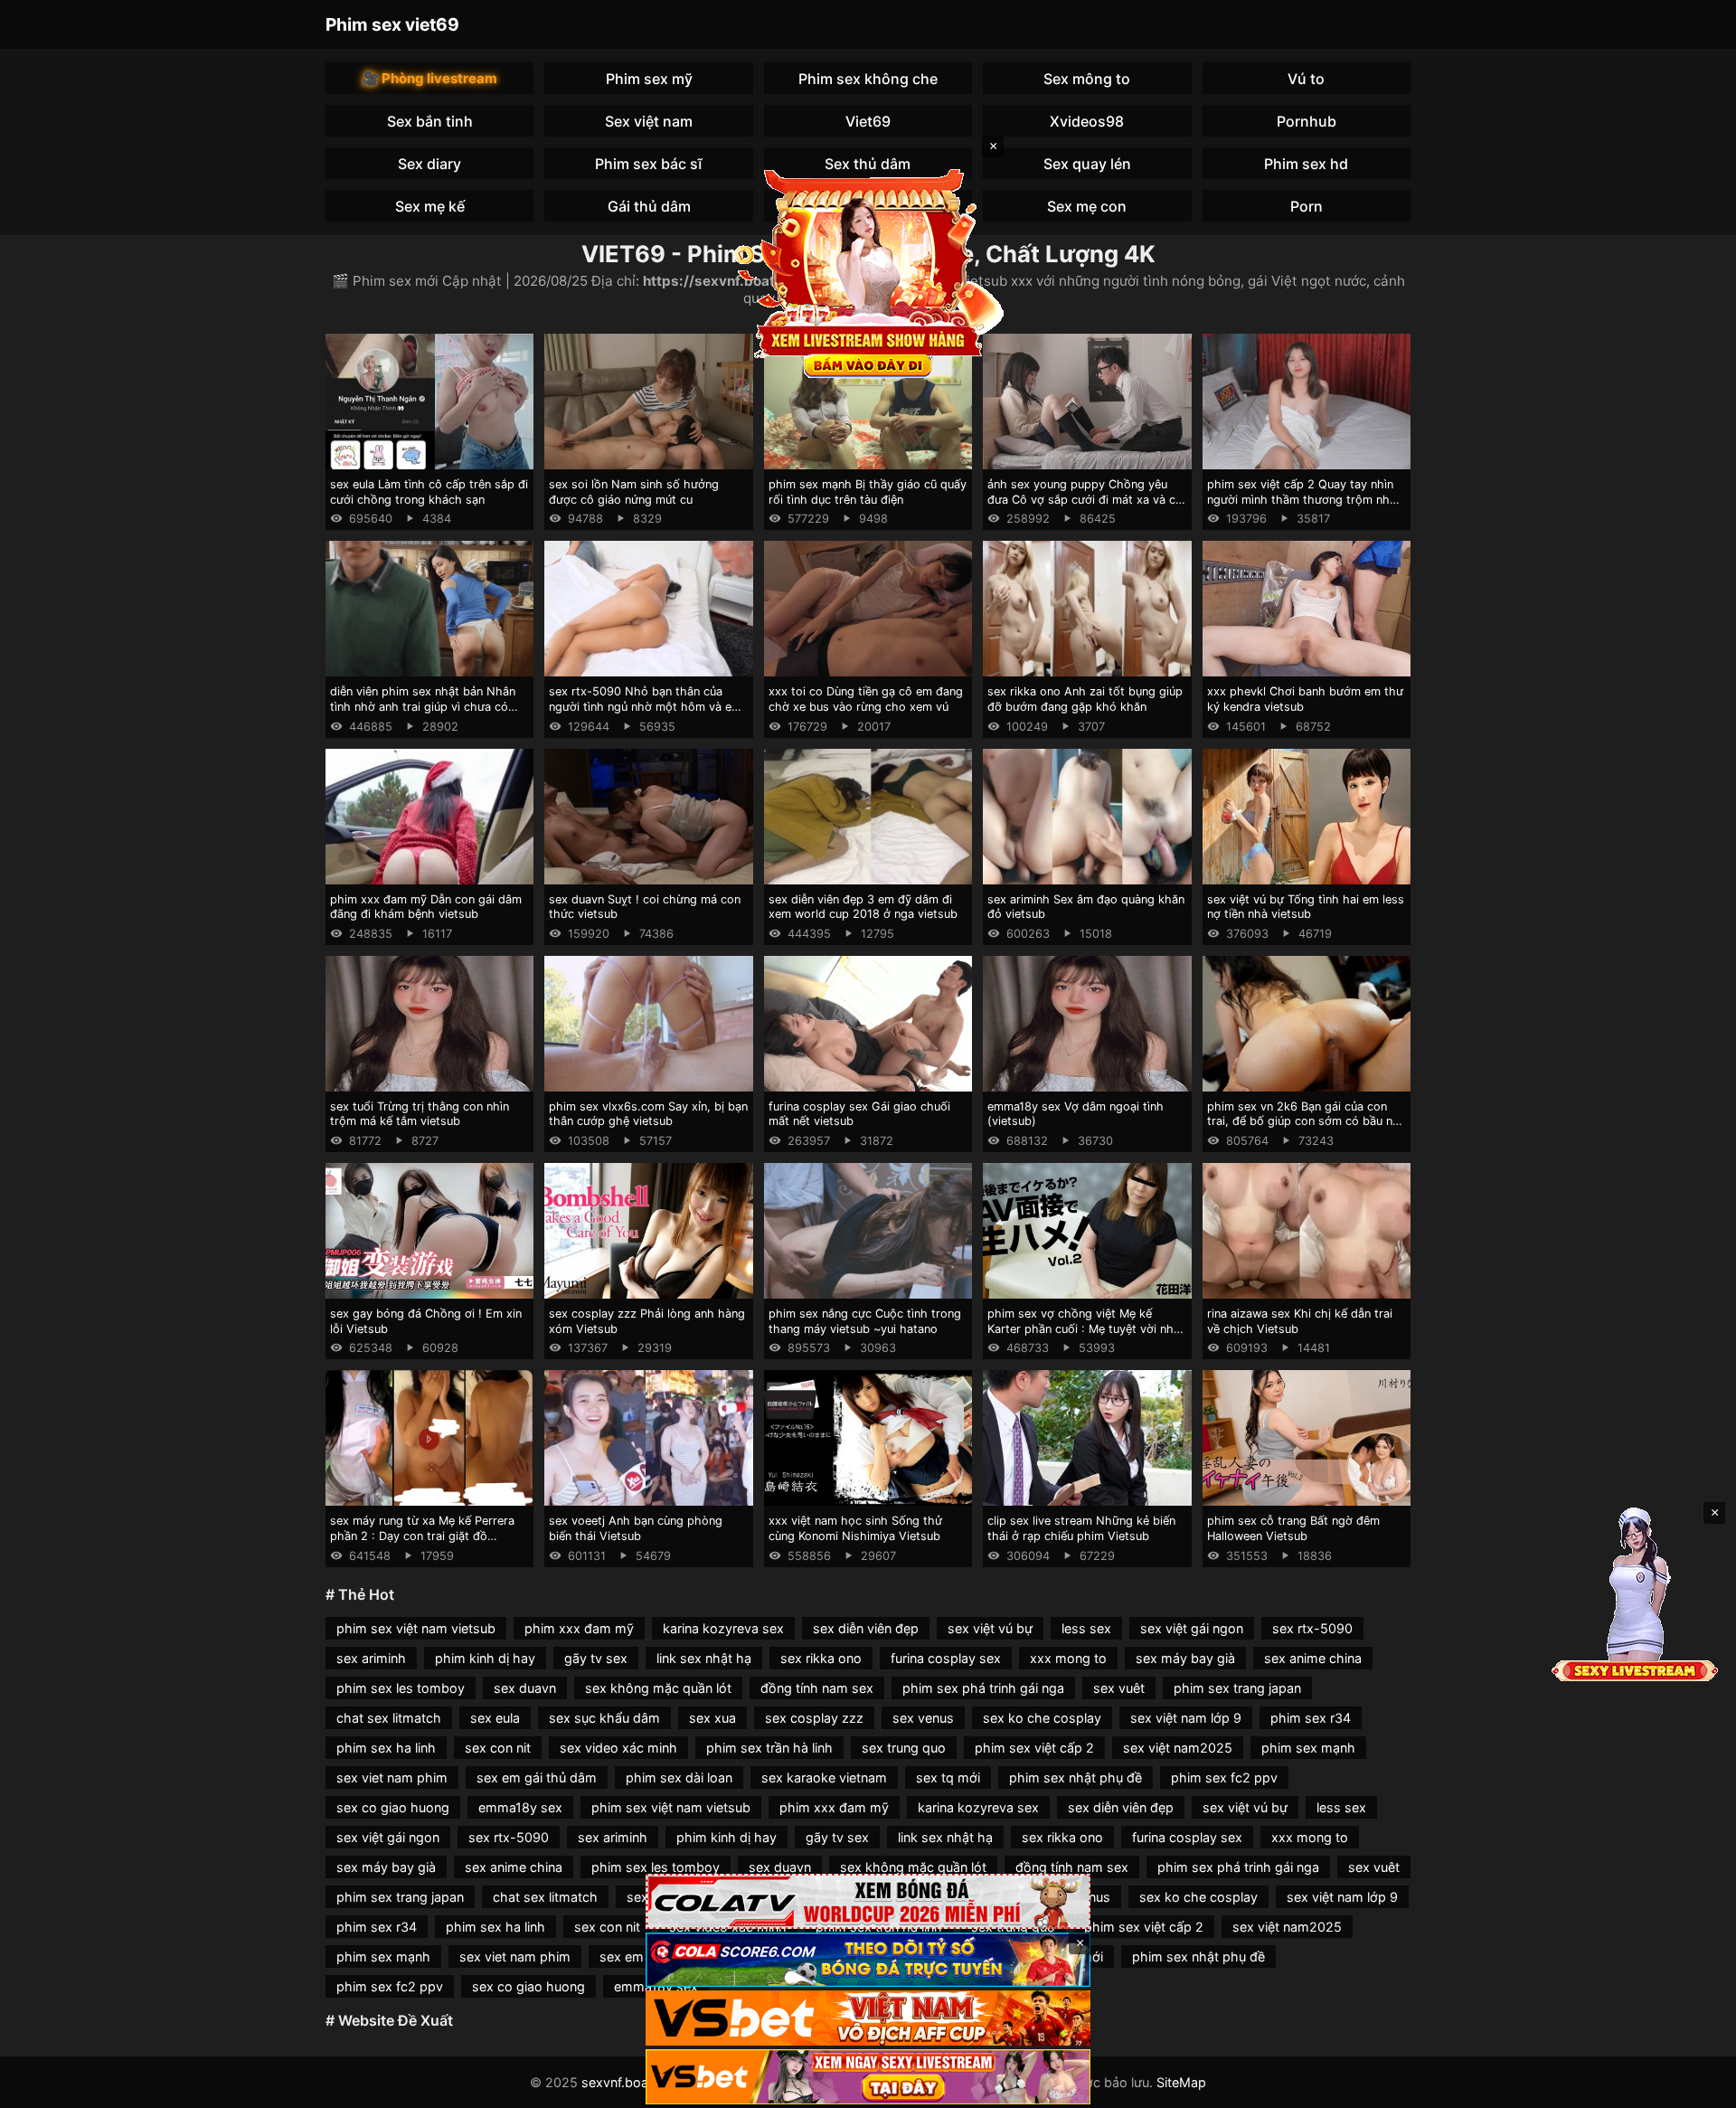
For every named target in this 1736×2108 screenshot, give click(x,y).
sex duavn (525, 1688)
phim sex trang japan (1237, 1688)
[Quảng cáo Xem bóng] (868, 1901)
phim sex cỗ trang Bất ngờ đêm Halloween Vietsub (1293, 1528)
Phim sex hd (1306, 164)
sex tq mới (948, 1777)
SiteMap (1181, 2082)
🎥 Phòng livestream (429, 78)
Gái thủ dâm (649, 206)
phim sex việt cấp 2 (1034, 1748)
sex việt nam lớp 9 (1186, 1718)
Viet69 (868, 121)
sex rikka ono (821, 1658)
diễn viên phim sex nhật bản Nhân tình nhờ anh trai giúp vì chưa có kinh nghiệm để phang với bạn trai (423, 706)
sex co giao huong (393, 1807)
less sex (1086, 1628)
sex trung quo (904, 1748)
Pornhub (1307, 121)
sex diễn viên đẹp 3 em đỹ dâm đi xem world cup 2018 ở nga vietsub (863, 907)
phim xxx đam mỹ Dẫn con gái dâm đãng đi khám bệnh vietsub (426, 907)
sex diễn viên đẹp (866, 1628)
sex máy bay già (1185, 1658)
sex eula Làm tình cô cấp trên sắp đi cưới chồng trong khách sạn (429, 492)
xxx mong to (1068, 1658)
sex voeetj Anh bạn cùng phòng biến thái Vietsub (636, 1528)
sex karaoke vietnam (824, 1777)
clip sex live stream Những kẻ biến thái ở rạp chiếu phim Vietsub (1081, 1528)
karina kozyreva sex (723, 1628)
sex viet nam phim (392, 1777)
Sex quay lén (1087, 164)
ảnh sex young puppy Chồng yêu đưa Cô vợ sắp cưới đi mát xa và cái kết (1086, 499)
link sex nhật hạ (704, 1658)
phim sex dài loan (679, 1777)
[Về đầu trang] (1696, 2086)
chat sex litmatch (389, 1718)
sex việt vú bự (990, 1628)
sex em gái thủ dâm (537, 1777)
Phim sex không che (868, 79)
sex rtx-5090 (1312, 1628)
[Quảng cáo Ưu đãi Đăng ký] (868, 1960)
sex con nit (498, 1748)
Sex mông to (1087, 79)
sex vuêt (1119, 1688)
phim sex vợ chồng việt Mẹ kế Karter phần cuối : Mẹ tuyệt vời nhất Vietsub (1086, 1328)
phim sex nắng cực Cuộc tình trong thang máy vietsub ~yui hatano (865, 1321)
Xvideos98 (1087, 121)
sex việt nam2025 (1178, 1748)
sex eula (495, 1718)
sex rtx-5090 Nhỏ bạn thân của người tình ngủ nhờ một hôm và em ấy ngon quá (645, 706)
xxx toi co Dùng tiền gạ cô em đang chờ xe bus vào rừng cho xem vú (866, 699)
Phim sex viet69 (392, 24)
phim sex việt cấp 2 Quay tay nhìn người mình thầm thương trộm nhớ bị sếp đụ (1302, 499)
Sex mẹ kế (430, 206)
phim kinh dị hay (485, 1658)
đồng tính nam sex (817, 1688)
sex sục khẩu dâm (604, 1718)
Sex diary (429, 164)
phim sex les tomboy (401, 1688)
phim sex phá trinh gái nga (983, 1688)
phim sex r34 (1311, 1718)
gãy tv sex (596, 1658)
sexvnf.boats (621, 2082)
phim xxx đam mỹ (579, 1628)
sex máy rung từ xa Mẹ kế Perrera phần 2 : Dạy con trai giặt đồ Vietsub (422, 1536)
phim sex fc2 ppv (1224, 1777)
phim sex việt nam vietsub (416, 1628)
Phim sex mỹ (649, 79)
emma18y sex (520, 1807)
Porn (1307, 206)
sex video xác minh (618, 1748)
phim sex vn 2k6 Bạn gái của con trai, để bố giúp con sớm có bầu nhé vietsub (1307, 1121)
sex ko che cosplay (1042, 1718)
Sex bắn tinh (430, 121)
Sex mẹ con (1087, 206)
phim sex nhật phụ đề (1076, 1777)
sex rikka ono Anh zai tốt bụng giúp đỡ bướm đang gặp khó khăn (1085, 699)
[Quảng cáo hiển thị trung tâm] (868, 271)
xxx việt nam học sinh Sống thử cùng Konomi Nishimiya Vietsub (855, 1528)
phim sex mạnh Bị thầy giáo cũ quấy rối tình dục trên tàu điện (868, 492)
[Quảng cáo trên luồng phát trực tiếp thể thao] (868, 2077)
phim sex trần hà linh (769, 1748)
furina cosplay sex (946, 1658)
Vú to (1306, 79)
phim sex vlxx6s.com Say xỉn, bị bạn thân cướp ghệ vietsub (648, 1114)
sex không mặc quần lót (658, 1688)
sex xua (712, 1718)
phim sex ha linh (386, 1748)
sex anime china (1313, 1658)
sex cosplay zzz (814, 1718)
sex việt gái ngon (1192, 1628)
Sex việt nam (649, 121)
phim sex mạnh (1308, 1748)
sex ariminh (371, 1658)
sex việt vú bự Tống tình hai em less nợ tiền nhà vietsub (1306, 907)
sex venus (923, 1718)
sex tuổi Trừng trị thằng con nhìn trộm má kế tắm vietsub (420, 1114)
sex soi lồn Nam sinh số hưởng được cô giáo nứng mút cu (634, 492)
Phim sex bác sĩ (649, 164)
